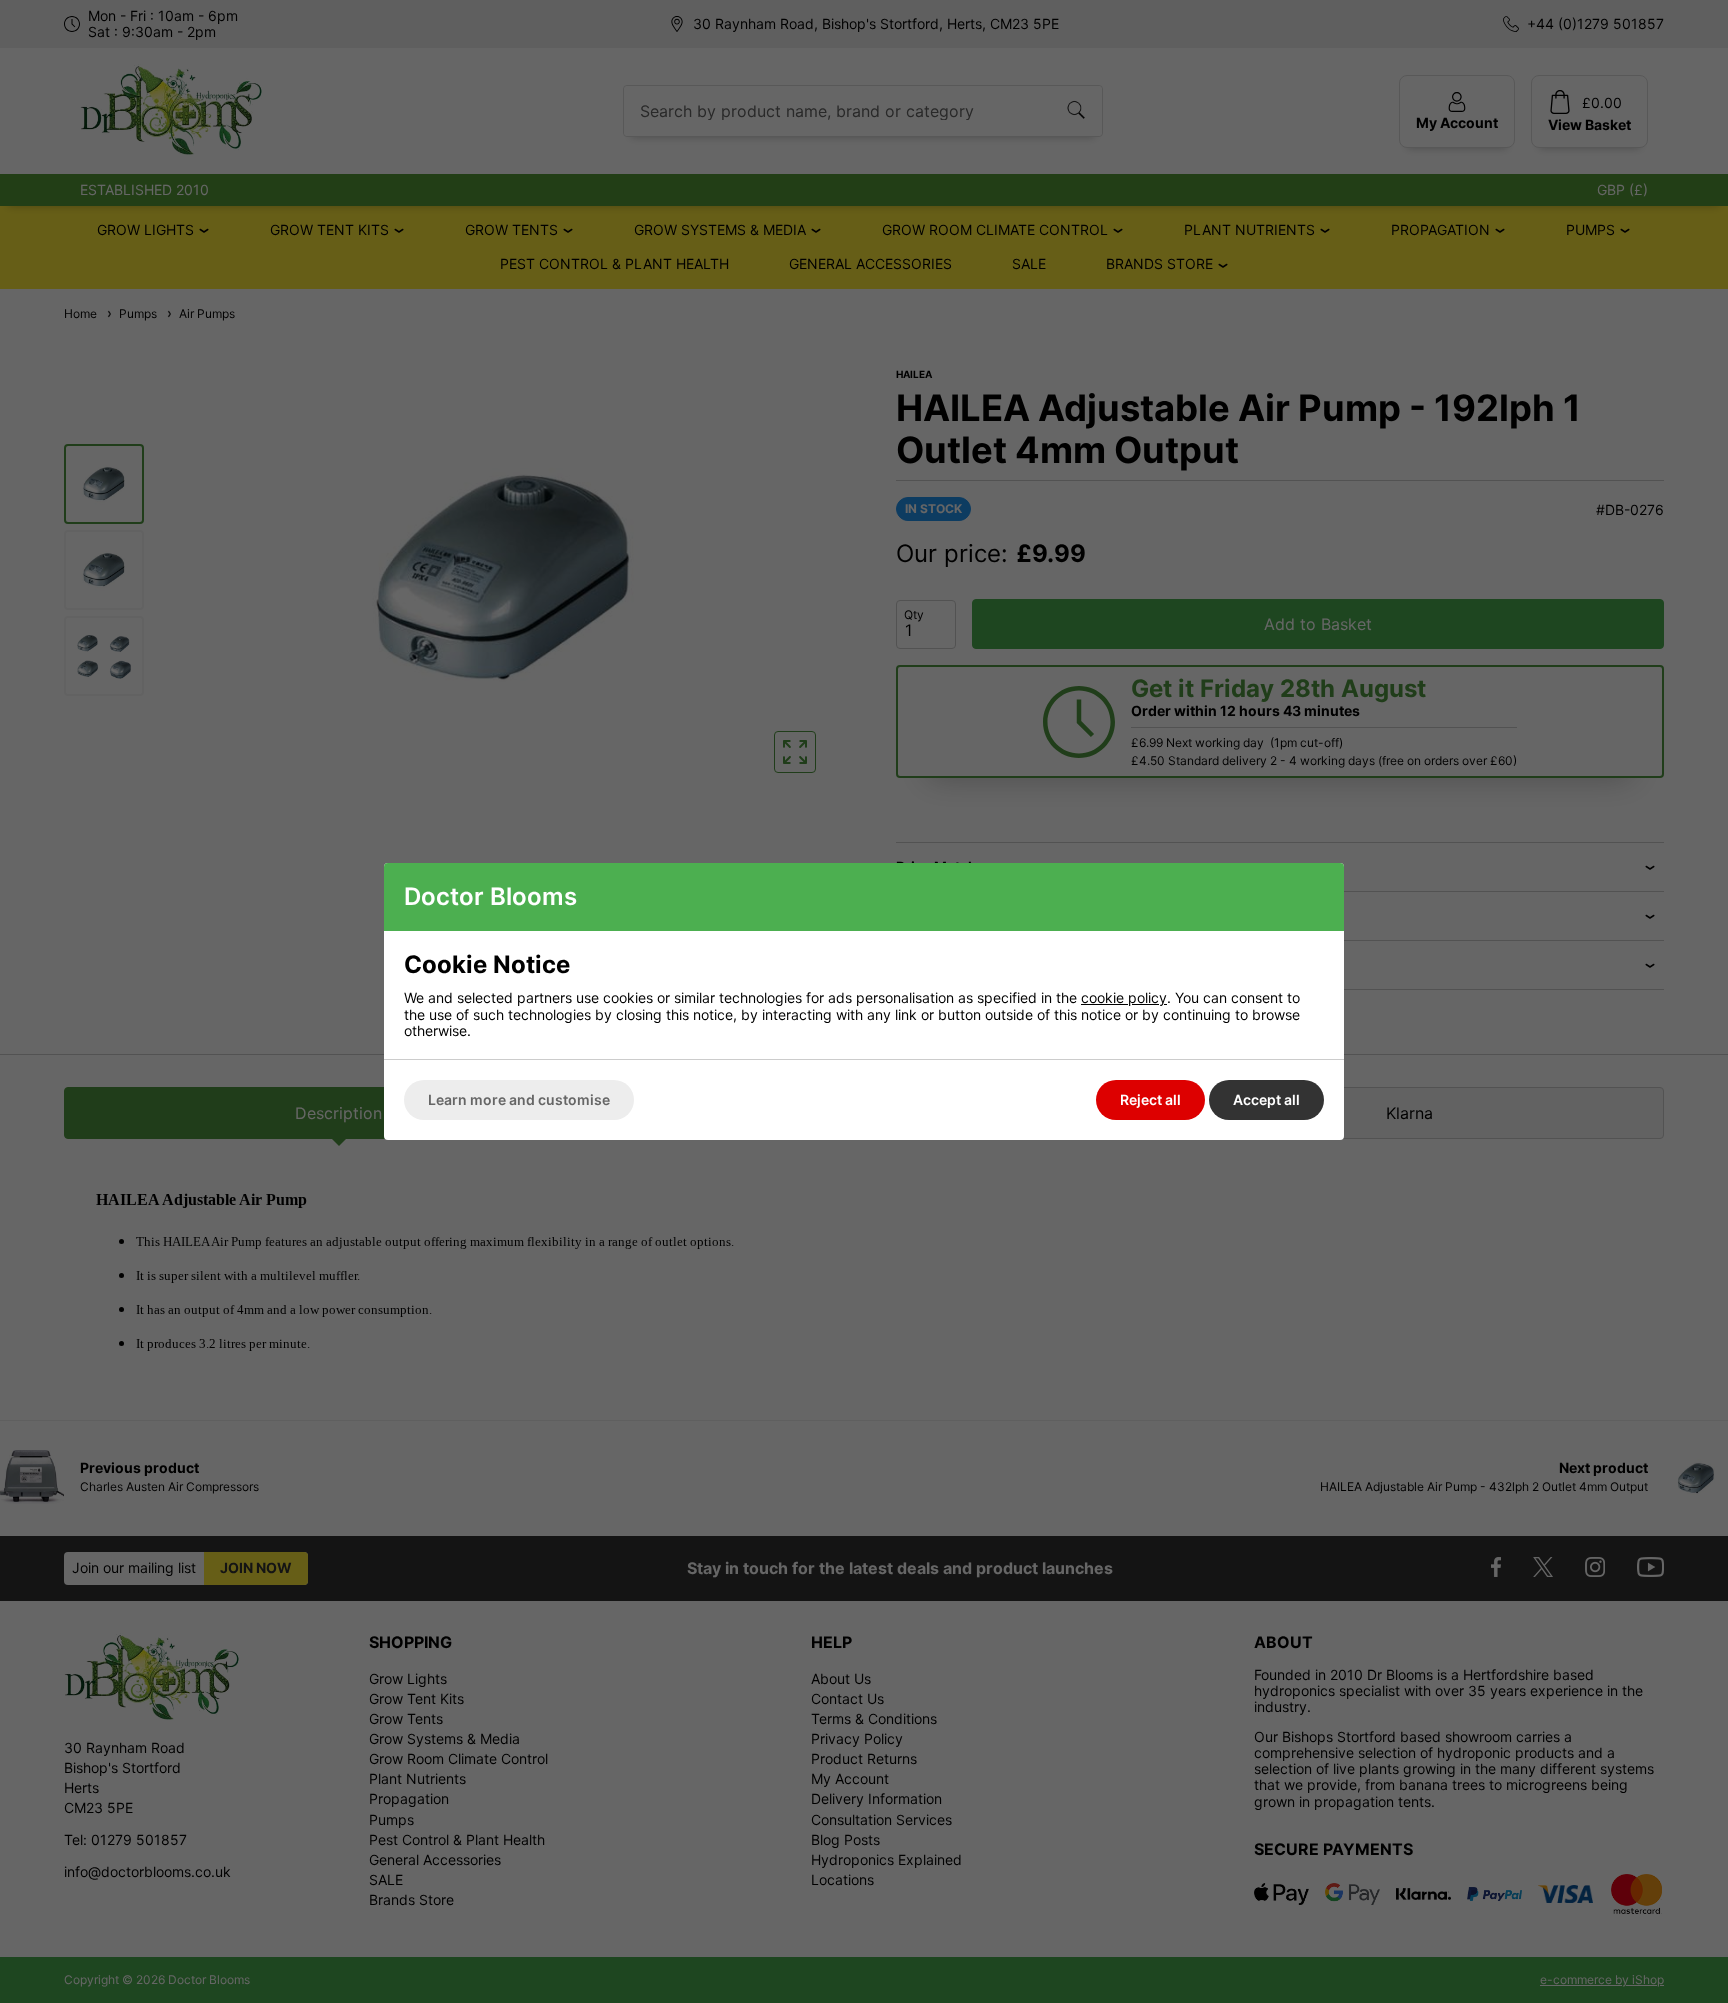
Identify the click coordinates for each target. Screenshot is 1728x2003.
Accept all (1266, 1099)
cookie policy (1124, 997)
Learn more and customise (519, 1099)
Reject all (1150, 1099)
